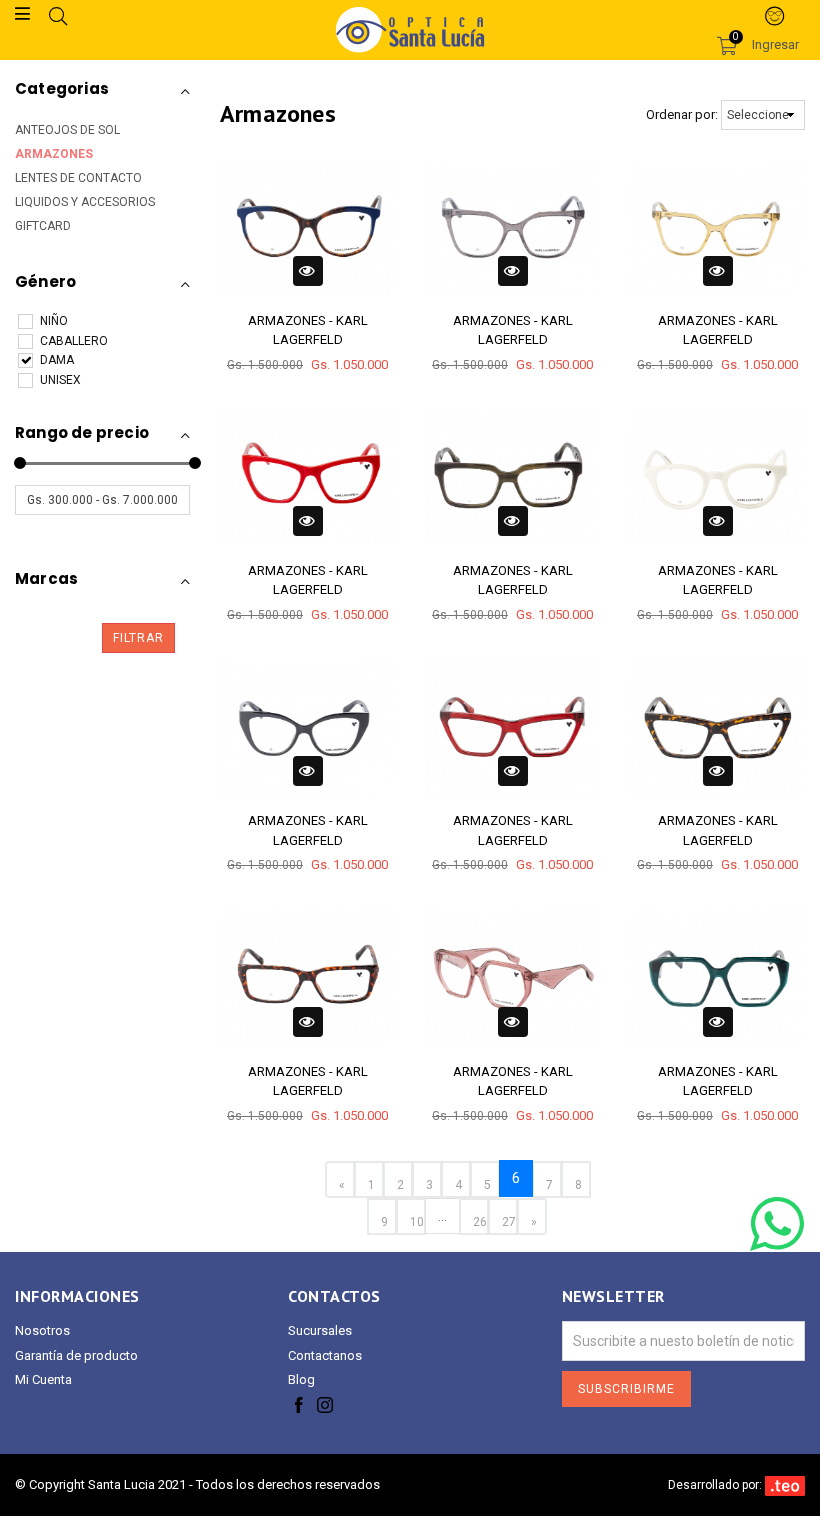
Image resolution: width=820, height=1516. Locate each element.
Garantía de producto (76, 1355)
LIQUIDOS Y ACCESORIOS (85, 202)
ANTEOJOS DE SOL (67, 130)
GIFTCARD (43, 226)
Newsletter (613, 1296)
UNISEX (60, 380)
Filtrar (138, 638)
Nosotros (42, 1330)
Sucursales (320, 1330)
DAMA (57, 360)
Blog (301, 1379)
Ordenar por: (682, 114)
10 (417, 1222)
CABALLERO (74, 341)
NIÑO (54, 321)
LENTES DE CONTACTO (78, 178)
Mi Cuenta (43, 1379)
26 (480, 1222)
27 (509, 1222)
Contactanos (325, 1355)
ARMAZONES (54, 154)
